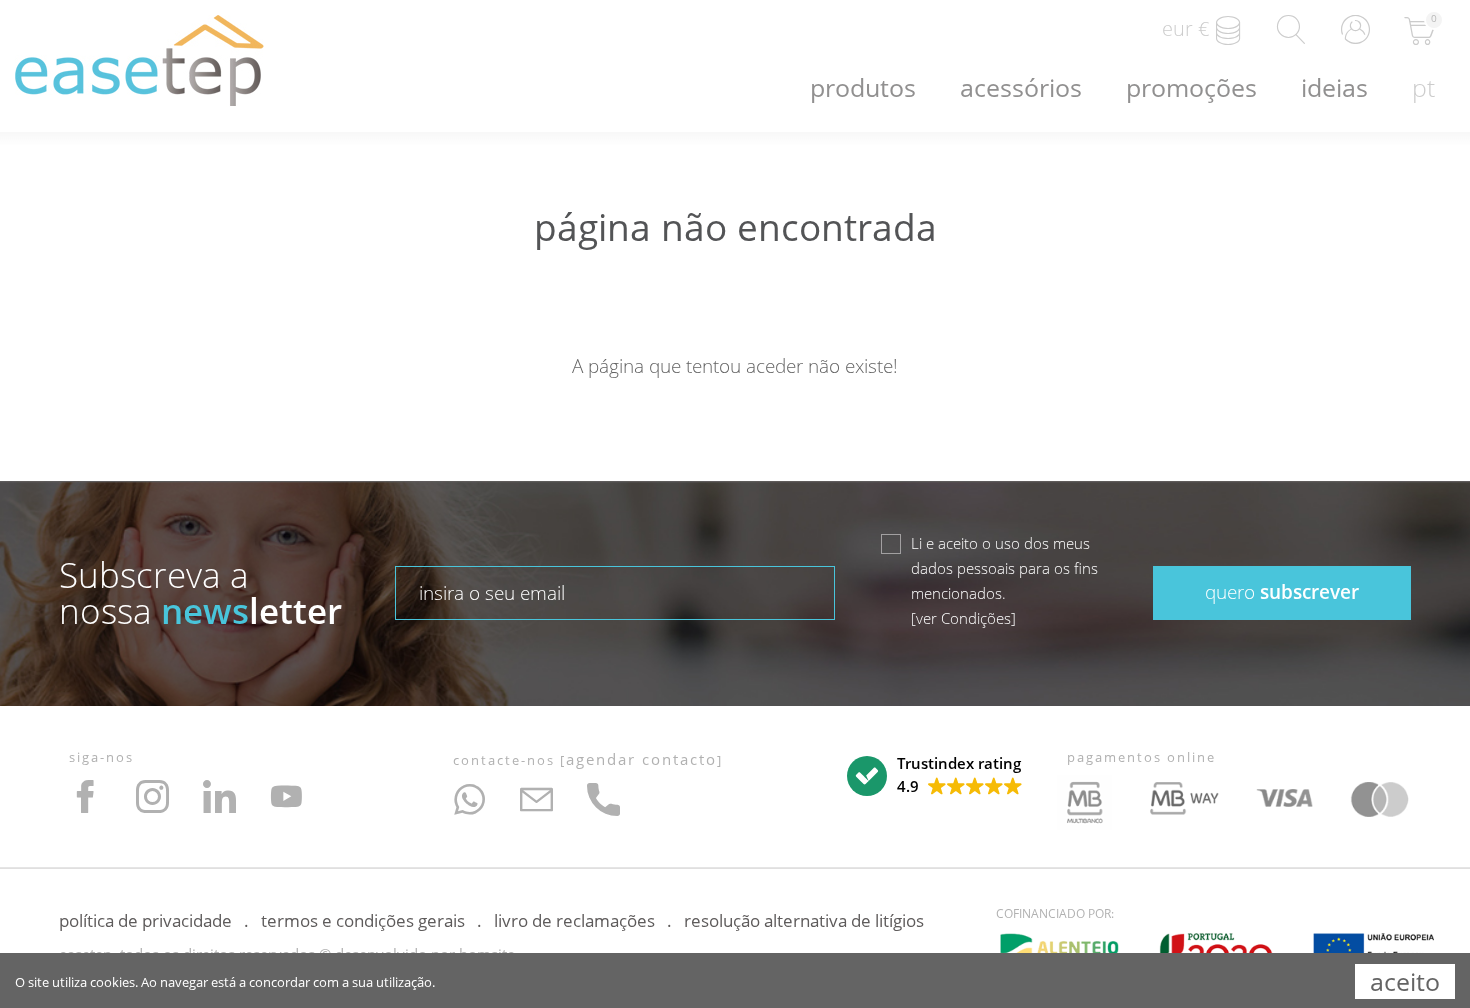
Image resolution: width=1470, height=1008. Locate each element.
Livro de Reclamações (574, 920)
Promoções (1191, 87)
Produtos (863, 87)
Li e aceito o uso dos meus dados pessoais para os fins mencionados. (1004, 580)
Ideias (1334, 87)
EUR (1185, 28)
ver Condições (963, 618)
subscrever (1282, 592)
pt (1423, 87)
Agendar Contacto (641, 759)
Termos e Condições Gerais (363, 920)
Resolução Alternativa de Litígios (804, 920)
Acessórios (1021, 87)
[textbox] (615, 593)
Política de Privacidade (145, 920)
